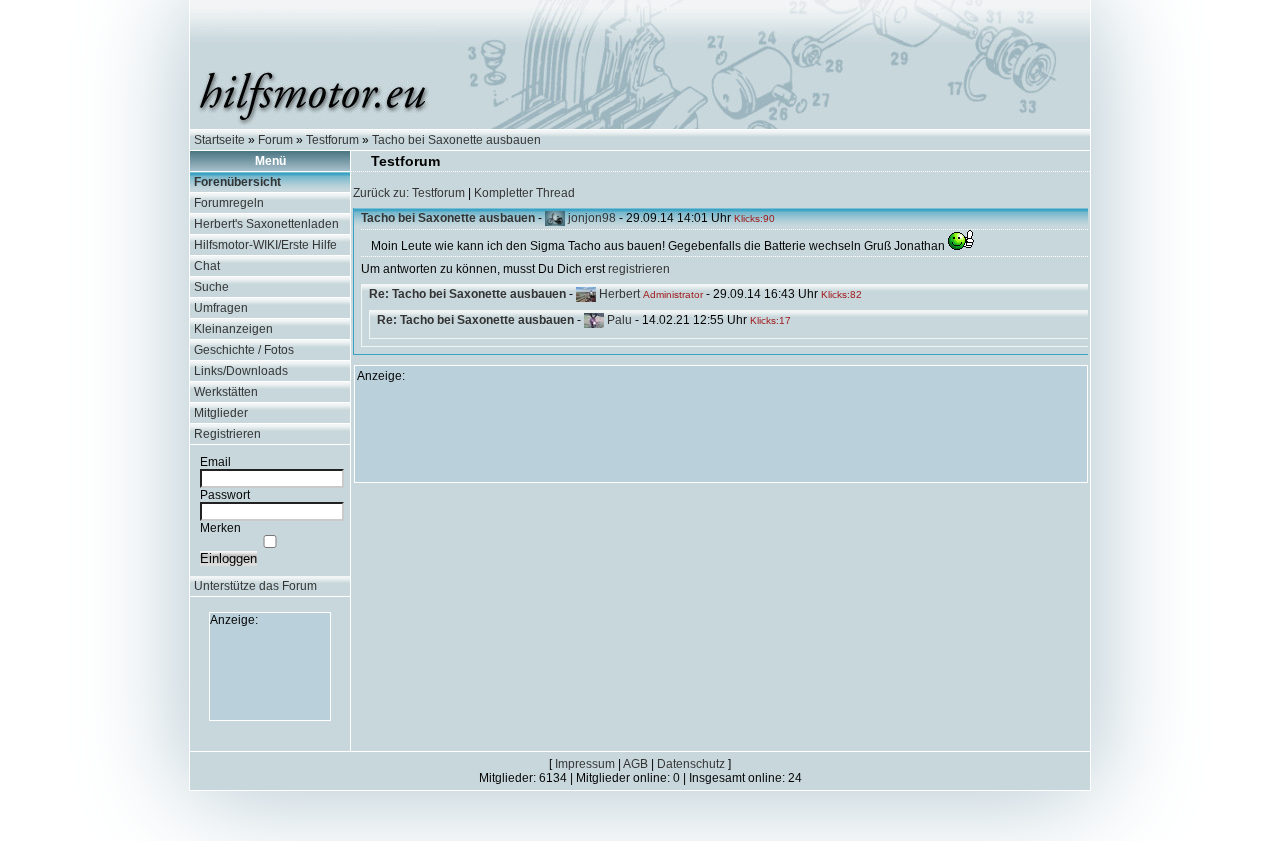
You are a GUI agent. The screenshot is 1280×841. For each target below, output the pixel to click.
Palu (619, 320)
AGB (635, 764)
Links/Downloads (241, 371)
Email (215, 462)
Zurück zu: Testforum (409, 193)
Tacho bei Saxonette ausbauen (456, 140)
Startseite (219, 140)
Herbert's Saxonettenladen (266, 224)
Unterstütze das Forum (255, 586)
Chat (207, 266)
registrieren (639, 269)
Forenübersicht (237, 182)
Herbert (619, 294)
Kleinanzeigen (233, 329)
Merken (220, 528)
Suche (211, 287)
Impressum (585, 764)
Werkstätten (226, 392)
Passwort (225, 495)
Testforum (332, 140)
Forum (275, 140)
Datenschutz (691, 764)
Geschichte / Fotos (244, 350)
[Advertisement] (270, 672)
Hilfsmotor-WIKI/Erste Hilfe (265, 245)
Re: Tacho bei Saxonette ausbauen (467, 294)
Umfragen (221, 308)
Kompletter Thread (524, 193)
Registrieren (227, 434)
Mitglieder (221, 413)
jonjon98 (592, 218)
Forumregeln (229, 203)
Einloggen (228, 558)
